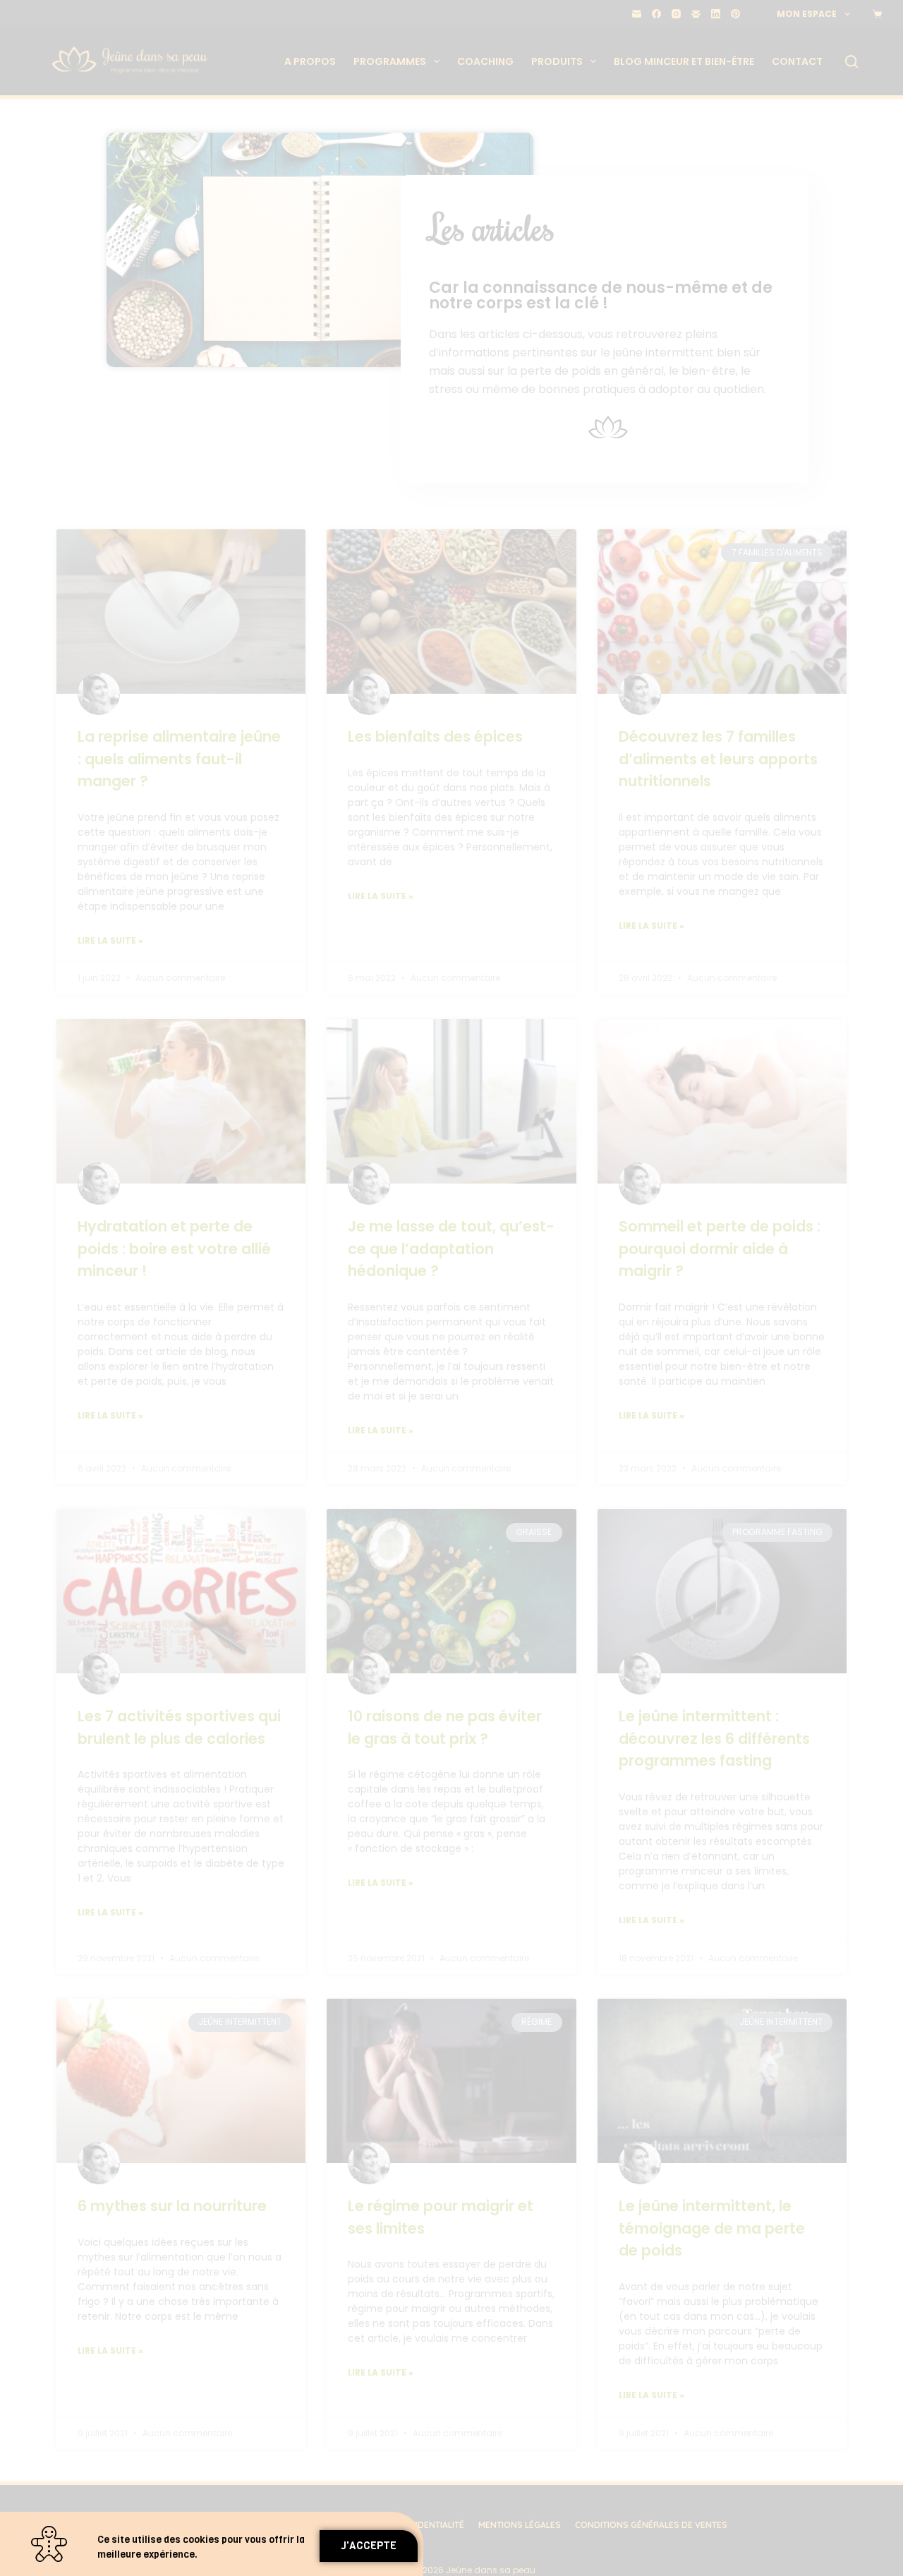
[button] (369, 2546)
